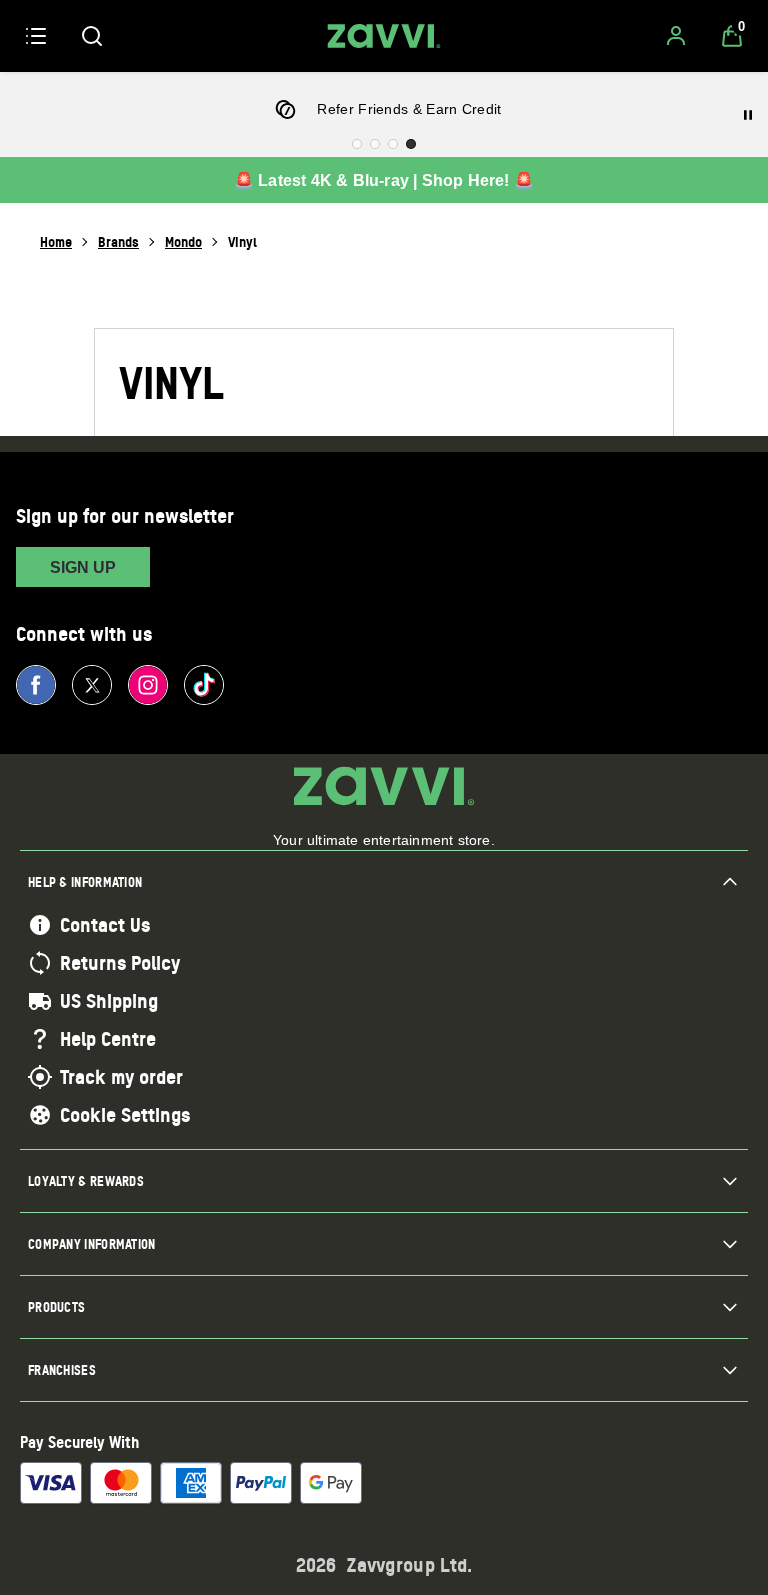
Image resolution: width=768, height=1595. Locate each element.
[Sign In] (676, 36)
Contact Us (105, 925)
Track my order (121, 1077)
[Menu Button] (36, 36)
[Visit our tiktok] (204, 685)
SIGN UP (83, 567)
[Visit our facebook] (36, 685)
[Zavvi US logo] (384, 36)
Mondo (183, 241)
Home (56, 241)
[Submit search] (92, 36)
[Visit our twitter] (92, 685)
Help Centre (108, 1039)
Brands (118, 241)
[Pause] (748, 115)
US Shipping (109, 1001)
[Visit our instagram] (148, 685)
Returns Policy (120, 963)
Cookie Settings (125, 1115)
